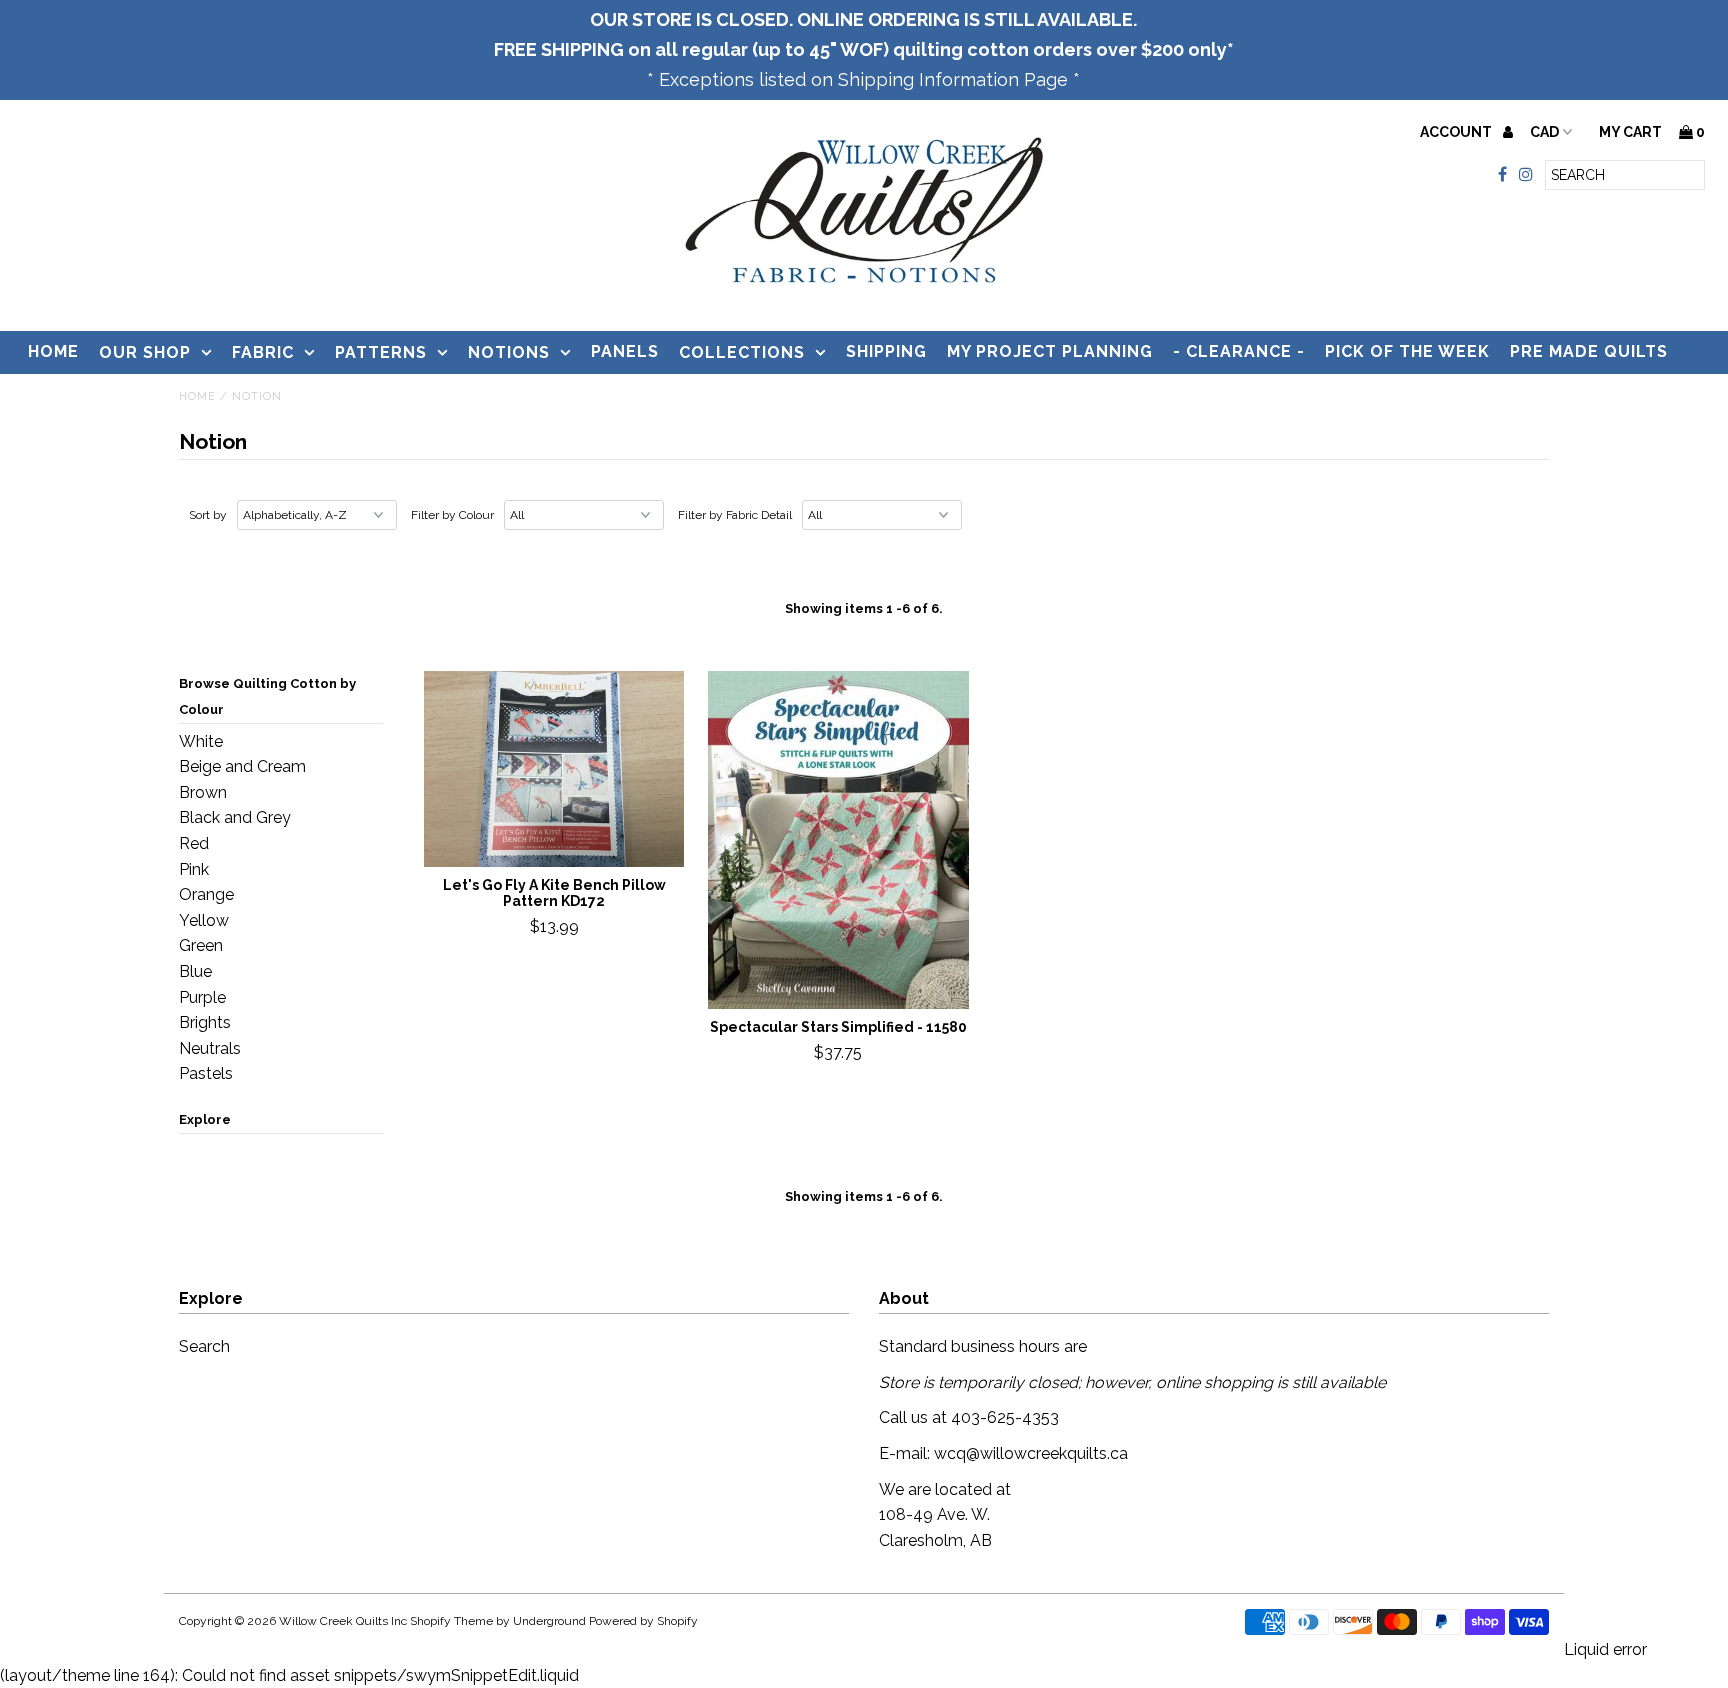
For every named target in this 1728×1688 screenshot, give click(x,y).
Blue (195, 971)
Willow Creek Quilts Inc (343, 1621)
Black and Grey (235, 817)
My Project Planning (1050, 351)
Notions (509, 352)
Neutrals (210, 1048)
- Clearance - (1239, 351)
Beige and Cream (242, 766)
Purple (202, 997)
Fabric (263, 352)
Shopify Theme (451, 1621)
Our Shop (145, 352)
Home (53, 351)
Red (194, 843)
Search (204, 1346)
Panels (625, 351)
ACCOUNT (1457, 132)
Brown (203, 792)
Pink (194, 869)
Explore (205, 1119)
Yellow (204, 920)
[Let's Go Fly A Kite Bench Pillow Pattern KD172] (554, 769)
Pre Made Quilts (1589, 351)
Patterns (381, 352)
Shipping (886, 351)
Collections (742, 352)
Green (201, 945)
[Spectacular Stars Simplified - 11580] (838, 839)
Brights (205, 1022)
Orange (206, 894)
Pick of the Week (1407, 351)
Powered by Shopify (643, 1621)
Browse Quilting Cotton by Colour (267, 696)
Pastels (206, 1073)
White (201, 741)
